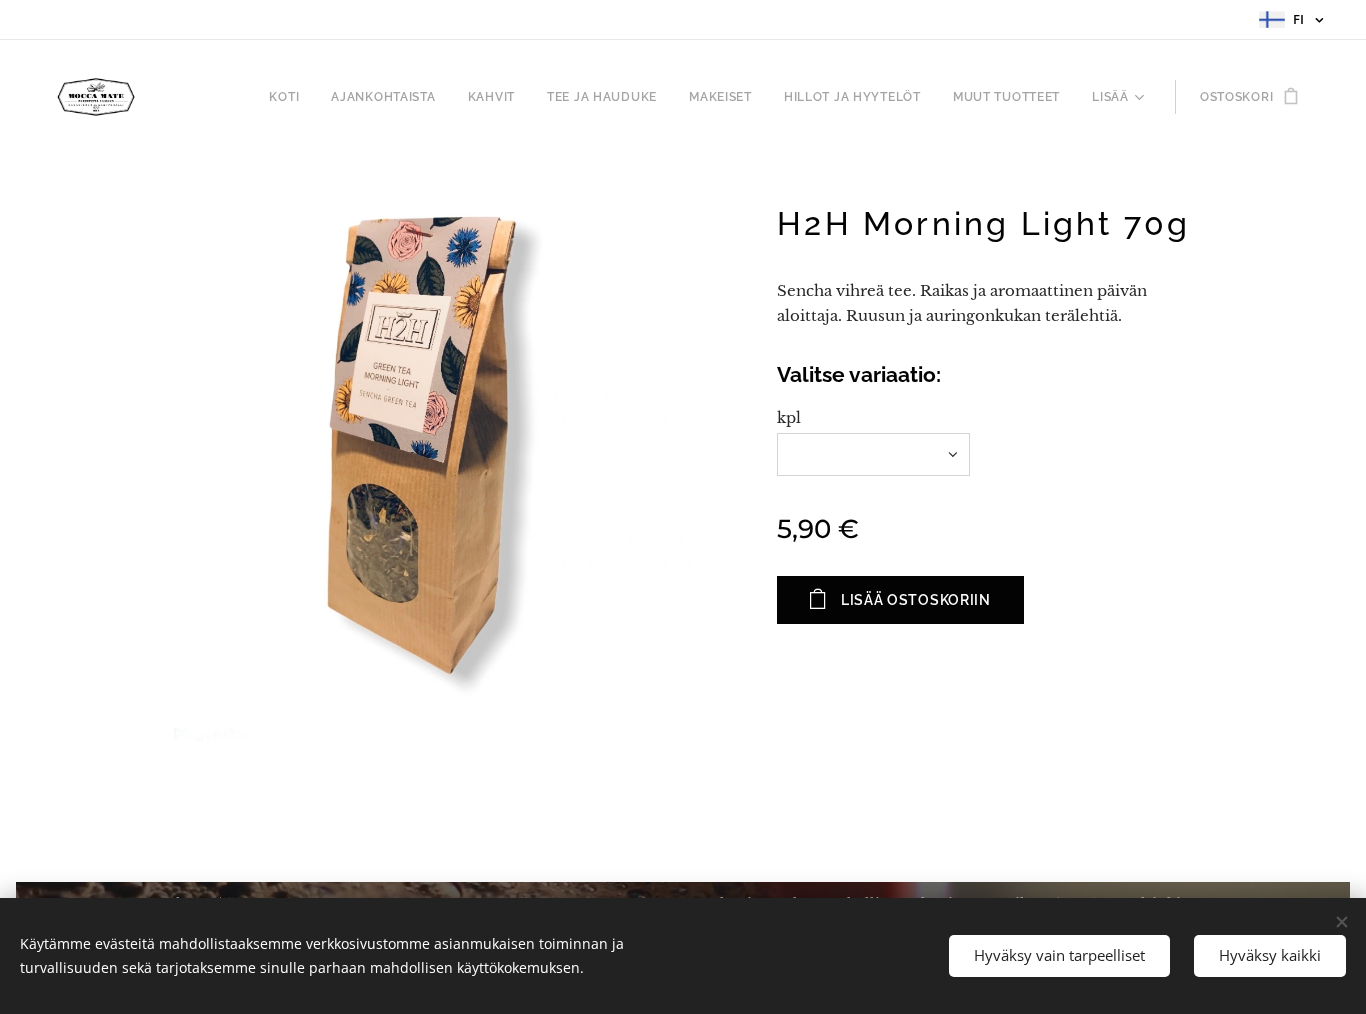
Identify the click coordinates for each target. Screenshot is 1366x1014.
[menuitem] (289, 97)
